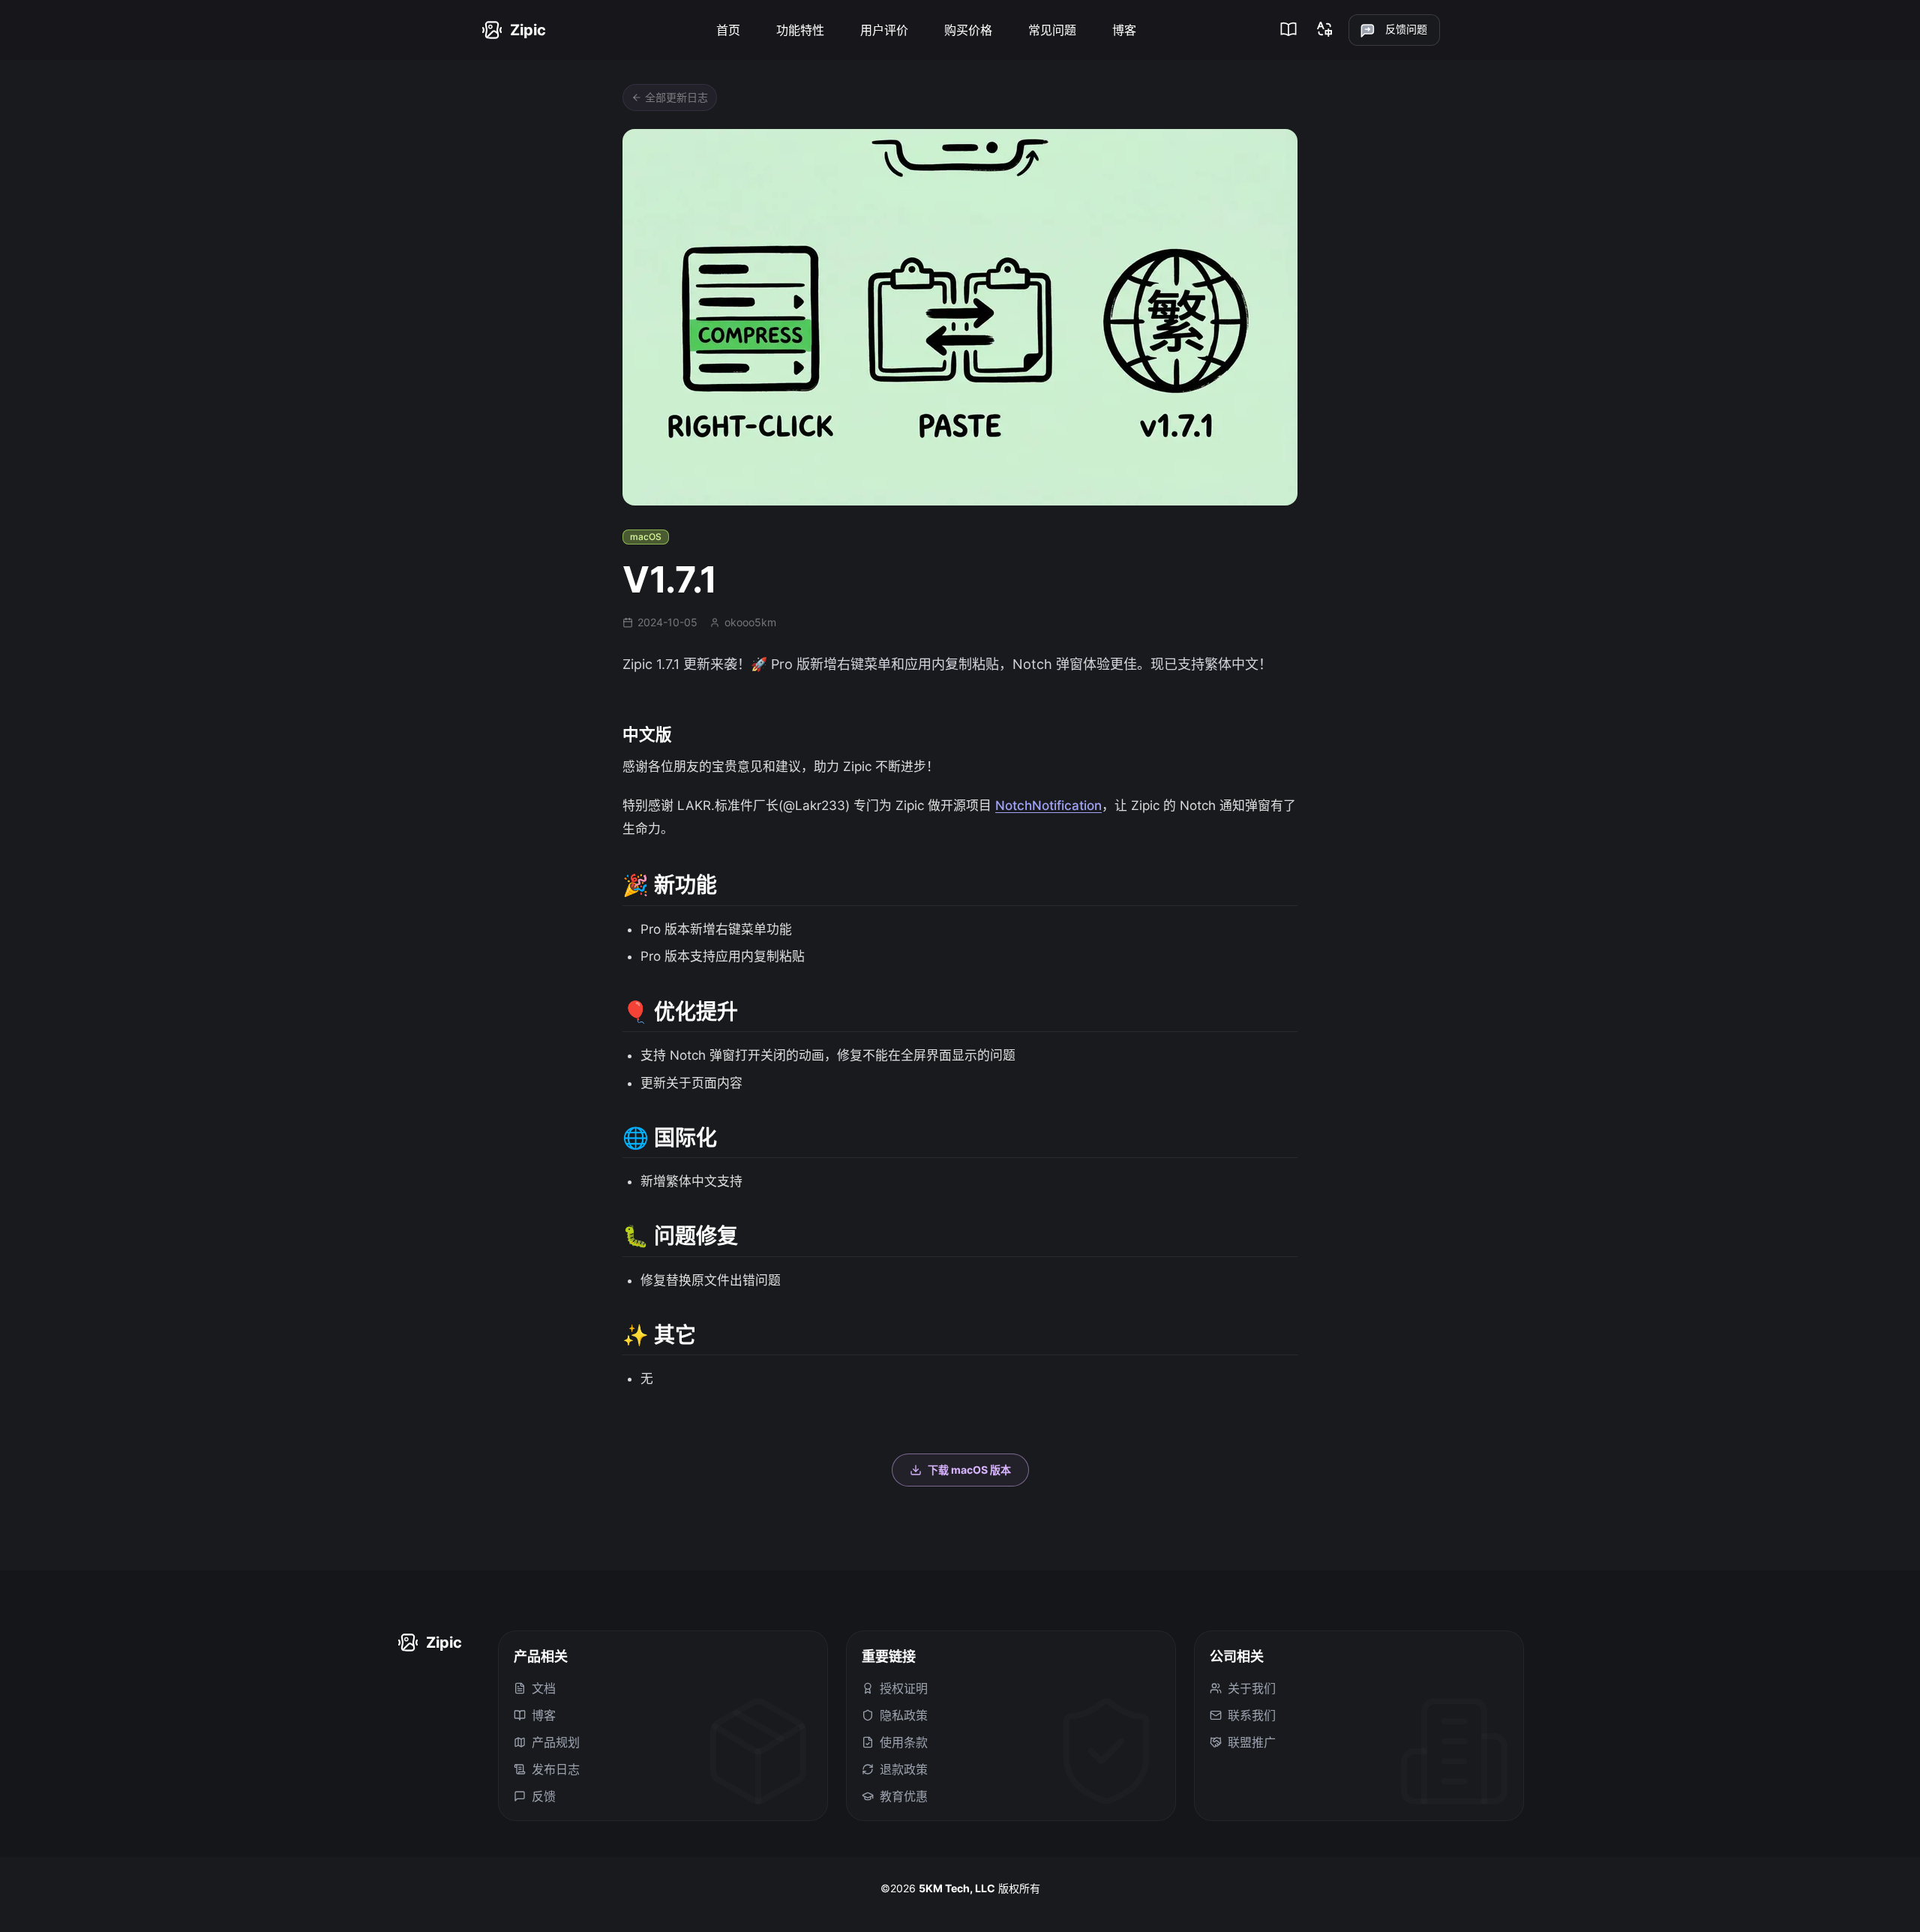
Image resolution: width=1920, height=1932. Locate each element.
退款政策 (904, 1769)
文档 (544, 1688)
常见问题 (1052, 30)
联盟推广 (1252, 1742)
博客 (1124, 30)
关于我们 (1252, 1688)
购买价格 (968, 30)
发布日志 (556, 1769)
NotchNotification (1048, 805)
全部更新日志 (676, 97)
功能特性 (800, 30)
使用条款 (904, 1742)
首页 (728, 30)
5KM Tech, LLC (957, 1888)
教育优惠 (904, 1796)
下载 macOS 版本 (969, 1470)
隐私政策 (904, 1715)
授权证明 (904, 1688)
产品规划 (556, 1742)
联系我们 (1252, 1715)
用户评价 (884, 30)
